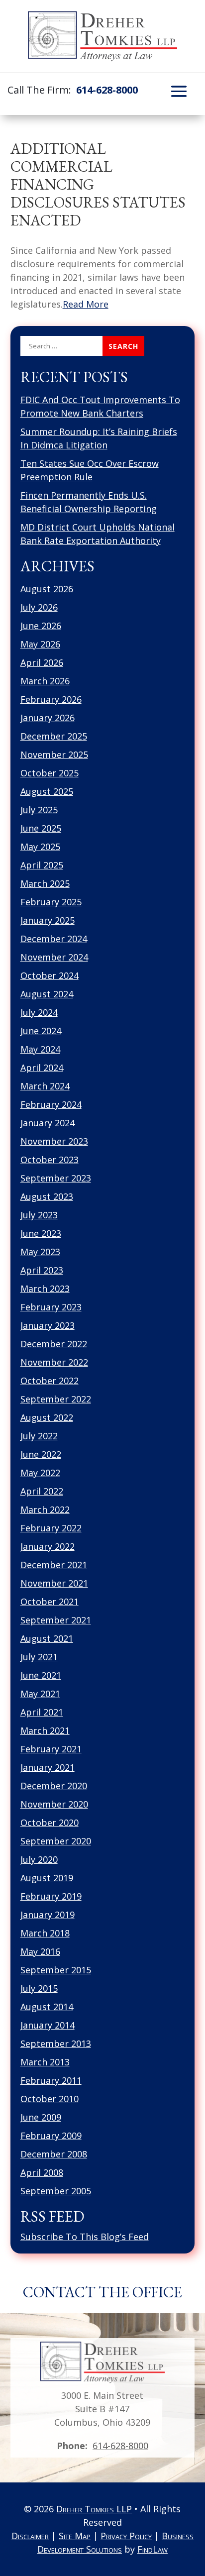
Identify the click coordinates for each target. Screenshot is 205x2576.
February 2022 (51, 1528)
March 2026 (45, 681)
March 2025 (45, 883)
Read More (86, 304)
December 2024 (54, 939)
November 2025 (54, 754)
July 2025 (39, 810)
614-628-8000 (107, 90)
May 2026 (40, 644)
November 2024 (54, 957)
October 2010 (50, 2099)
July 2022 (39, 1436)
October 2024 (50, 975)
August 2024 (47, 994)
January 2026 (48, 718)
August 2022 (47, 1417)
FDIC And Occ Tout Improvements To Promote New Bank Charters (100, 406)
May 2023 (40, 1252)
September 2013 (56, 2043)
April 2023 (42, 1270)
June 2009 (41, 2117)
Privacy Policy (126, 2536)
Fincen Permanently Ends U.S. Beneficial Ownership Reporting (89, 502)
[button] (179, 91)
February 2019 (51, 1896)
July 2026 (39, 607)
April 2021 (42, 1712)
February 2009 (51, 2136)
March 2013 (45, 2062)
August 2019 (47, 1878)
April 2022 (42, 1491)
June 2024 (41, 1031)
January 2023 (48, 1325)
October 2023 (50, 1160)
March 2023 (45, 1288)
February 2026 (51, 699)
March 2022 (45, 1509)
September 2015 (56, 1970)
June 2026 (41, 626)
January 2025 (48, 920)
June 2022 (41, 1454)
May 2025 (40, 847)
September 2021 (56, 1620)
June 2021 (41, 1675)
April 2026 (42, 662)
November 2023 (54, 1141)
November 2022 (54, 1362)
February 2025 (51, 902)
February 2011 (51, 2080)
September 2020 (56, 1841)
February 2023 (51, 1307)
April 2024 (42, 1068)
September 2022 (56, 1399)
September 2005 (56, 2191)
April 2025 (42, 865)
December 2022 (54, 1344)
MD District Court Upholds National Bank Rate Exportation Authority (98, 534)
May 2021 (40, 1694)
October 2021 (50, 1602)
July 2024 (39, 1012)
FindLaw (153, 2549)
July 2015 (39, 1988)
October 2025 (50, 773)
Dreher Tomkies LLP (94, 2509)
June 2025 (41, 828)
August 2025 (47, 791)
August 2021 (47, 1638)
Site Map (75, 2536)
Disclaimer (30, 2536)
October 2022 (50, 1381)
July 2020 (39, 1859)
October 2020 (50, 1823)
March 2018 (45, 1933)
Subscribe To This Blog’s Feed (85, 2237)
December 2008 (54, 2154)
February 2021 (51, 1749)
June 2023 (41, 1233)
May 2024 (40, 1049)
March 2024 (45, 1086)
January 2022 (48, 1546)
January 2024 (48, 1123)
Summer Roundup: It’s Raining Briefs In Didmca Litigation (99, 438)
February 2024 (51, 1104)
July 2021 (39, 1657)
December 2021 (54, 1565)
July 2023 (39, 1215)
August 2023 (47, 1196)
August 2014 (47, 2007)
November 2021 (54, 1583)
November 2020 (54, 1804)
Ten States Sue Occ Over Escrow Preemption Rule (90, 470)
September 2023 (56, 1178)
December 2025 (54, 736)
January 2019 (48, 1915)
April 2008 (42, 2172)
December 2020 (54, 1786)
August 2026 (47, 589)
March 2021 (45, 1730)
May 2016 (40, 1951)
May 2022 (40, 1473)
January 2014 (48, 2025)
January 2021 (48, 1767)
